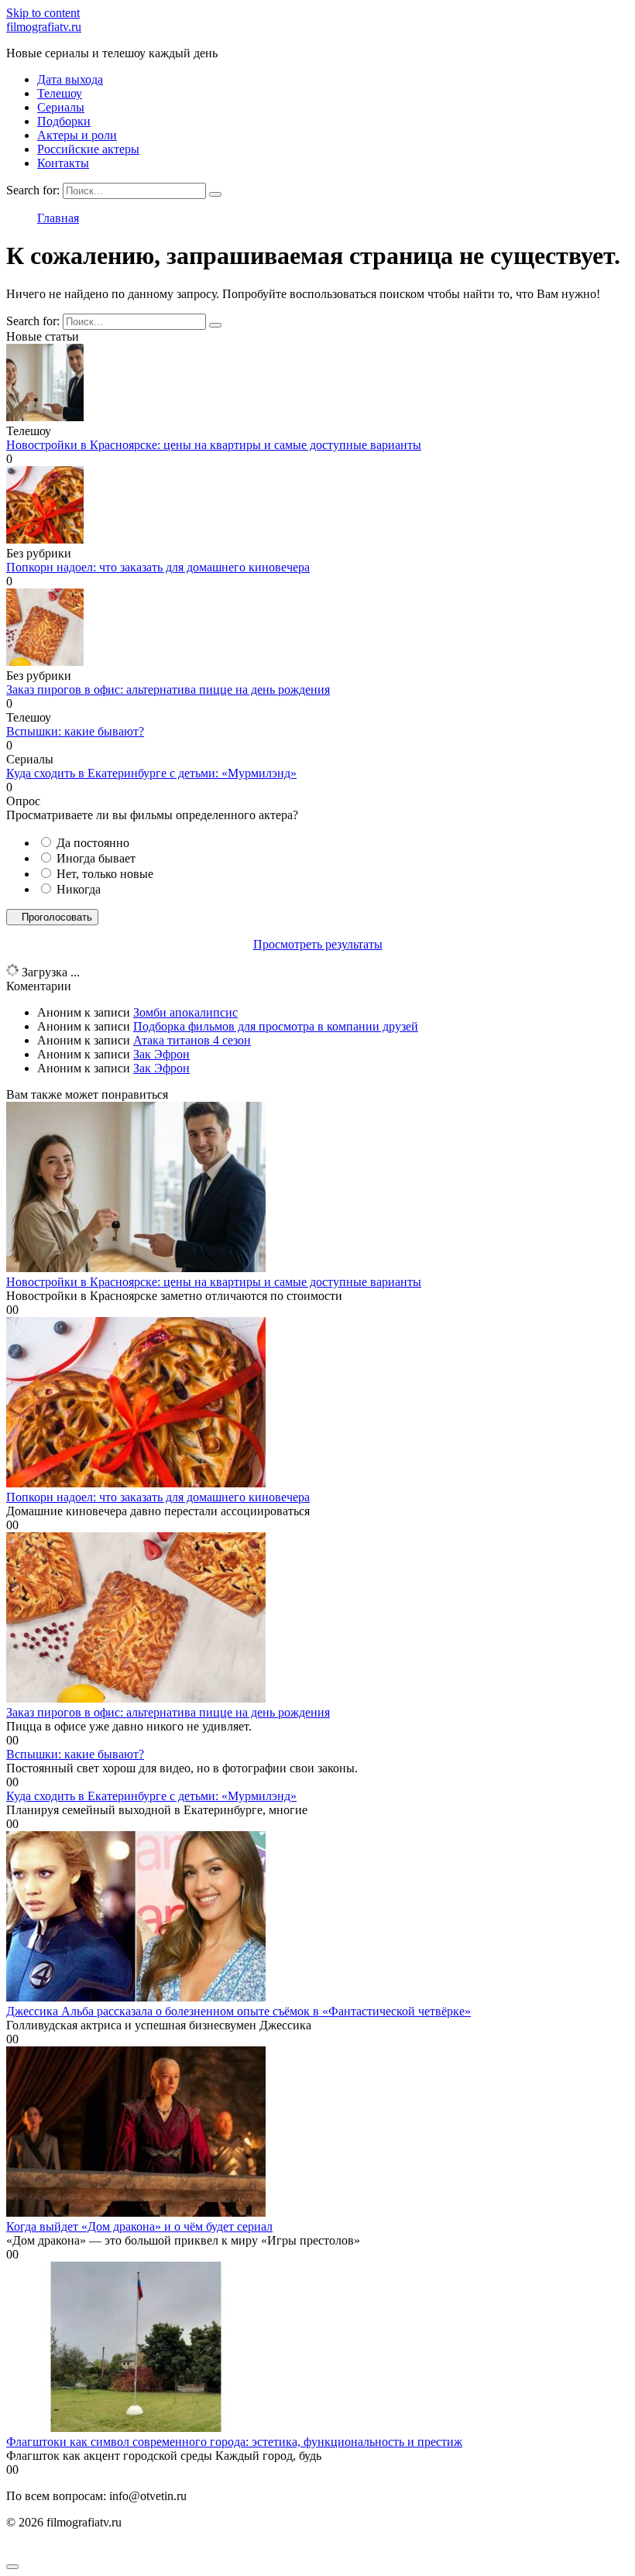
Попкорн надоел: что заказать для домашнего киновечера (158, 567)
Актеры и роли (77, 135)
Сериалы (61, 107)
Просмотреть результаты (318, 944)
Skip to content (43, 13)
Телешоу (60, 93)
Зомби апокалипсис (185, 1012)
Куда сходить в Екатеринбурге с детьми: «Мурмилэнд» (151, 773)
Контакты (63, 163)
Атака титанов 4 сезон (192, 1040)
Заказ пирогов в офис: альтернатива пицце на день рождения (168, 689)
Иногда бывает (96, 858)
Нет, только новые (105, 874)
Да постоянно (93, 843)
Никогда (79, 889)
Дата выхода (70, 79)
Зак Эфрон (161, 1054)
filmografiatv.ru (44, 27)
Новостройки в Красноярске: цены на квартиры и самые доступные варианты (214, 445)
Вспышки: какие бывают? (75, 731)
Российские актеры (88, 149)
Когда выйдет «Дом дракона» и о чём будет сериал (139, 2226)
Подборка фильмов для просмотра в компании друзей (276, 1026)
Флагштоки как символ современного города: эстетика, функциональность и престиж (234, 2442)
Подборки (64, 121)
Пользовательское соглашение (86, 2549)
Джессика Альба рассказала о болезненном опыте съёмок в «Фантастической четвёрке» (239, 2011)
